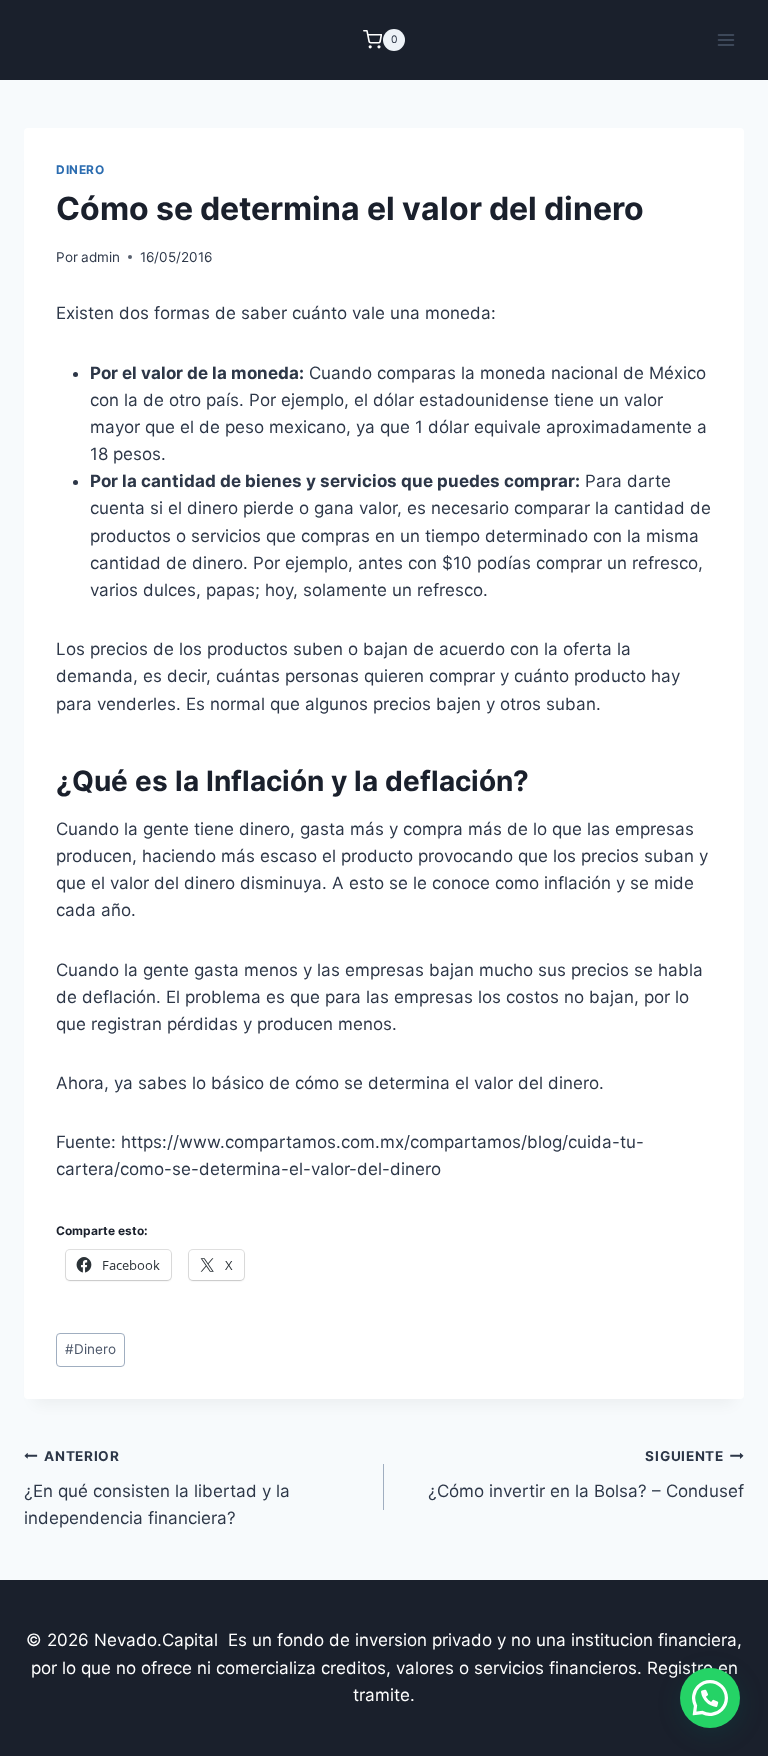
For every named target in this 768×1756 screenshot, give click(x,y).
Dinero (80, 169)
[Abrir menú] (725, 39)
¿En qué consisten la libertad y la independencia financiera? (157, 1488)
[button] (710, 1698)
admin (100, 257)
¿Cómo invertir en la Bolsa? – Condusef (586, 1474)
